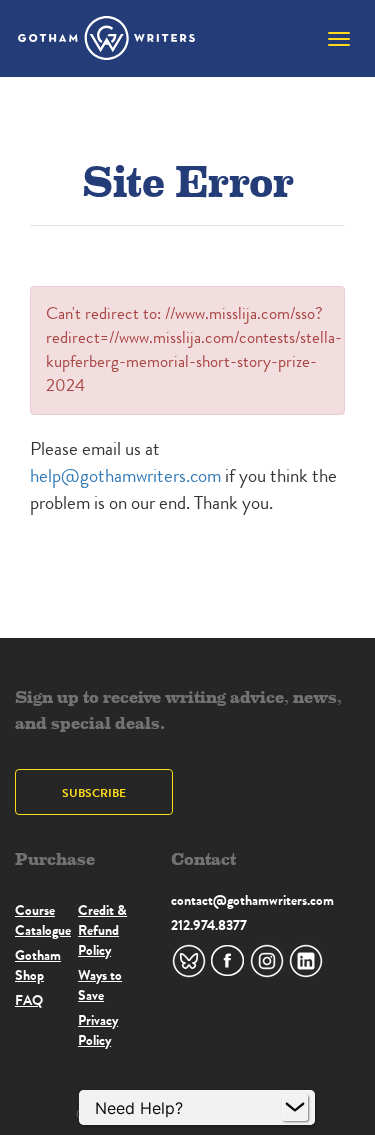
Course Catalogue (43, 920)
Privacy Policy (98, 1030)
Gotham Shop (38, 965)
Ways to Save (100, 985)
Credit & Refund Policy (102, 930)
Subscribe (94, 792)
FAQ (29, 1000)
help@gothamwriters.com (125, 475)
